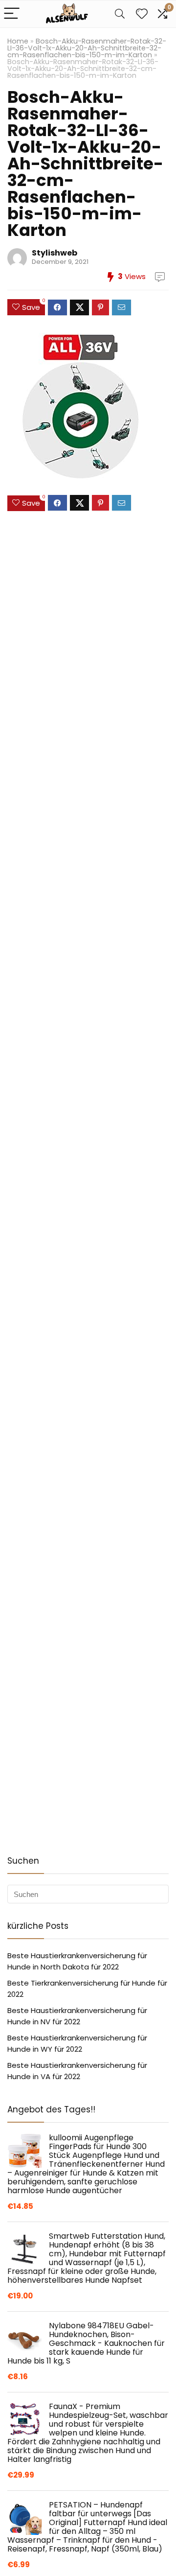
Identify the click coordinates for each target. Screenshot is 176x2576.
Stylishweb (55, 253)
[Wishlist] (142, 14)
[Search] (120, 14)
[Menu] (12, 14)
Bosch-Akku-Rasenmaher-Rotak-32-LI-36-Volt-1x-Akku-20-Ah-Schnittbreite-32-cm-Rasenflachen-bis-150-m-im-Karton (87, 48)
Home (18, 41)
